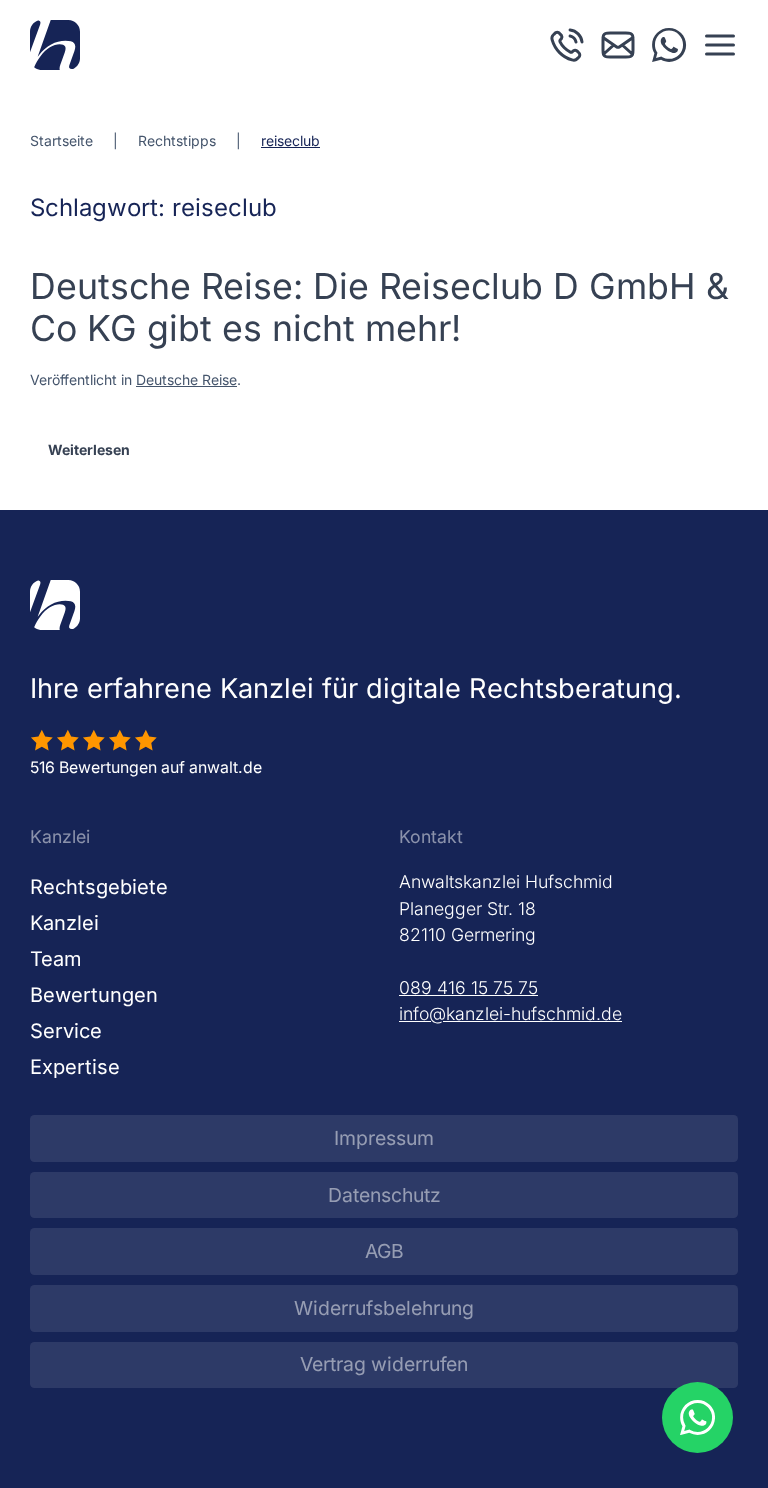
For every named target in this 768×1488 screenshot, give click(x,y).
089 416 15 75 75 (468, 987)
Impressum (384, 1138)
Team (56, 959)
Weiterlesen (89, 449)
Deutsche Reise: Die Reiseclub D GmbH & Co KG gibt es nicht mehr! (379, 307)
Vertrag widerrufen (384, 1364)
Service (66, 1031)
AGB (384, 1251)
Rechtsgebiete (99, 887)
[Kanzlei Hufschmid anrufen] (567, 43)
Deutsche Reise (186, 379)
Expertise (75, 1067)
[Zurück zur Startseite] (55, 45)
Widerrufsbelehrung (384, 1308)
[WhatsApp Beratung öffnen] (697, 1417)
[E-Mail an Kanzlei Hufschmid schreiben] (618, 43)
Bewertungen (94, 995)
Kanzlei (64, 923)
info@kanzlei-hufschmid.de (510, 1013)
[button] (720, 45)
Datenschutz (384, 1195)
